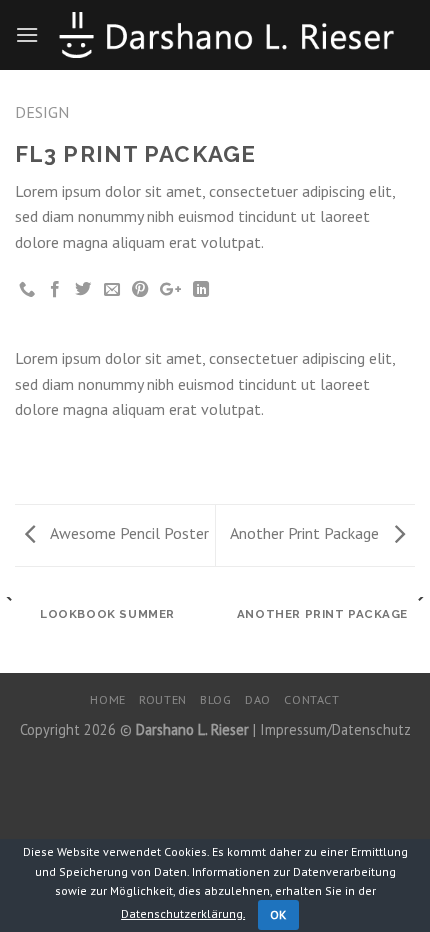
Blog (215, 699)
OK (278, 914)
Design (42, 112)
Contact (311, 699)
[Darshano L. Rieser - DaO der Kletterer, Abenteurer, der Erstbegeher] (227, 34)
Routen (163, 699)
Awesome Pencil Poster (128, 533)
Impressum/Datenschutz (335, 729)
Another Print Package (306, 533)
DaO (258, 699)
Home (107, 699)
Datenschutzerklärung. (183, 913)
